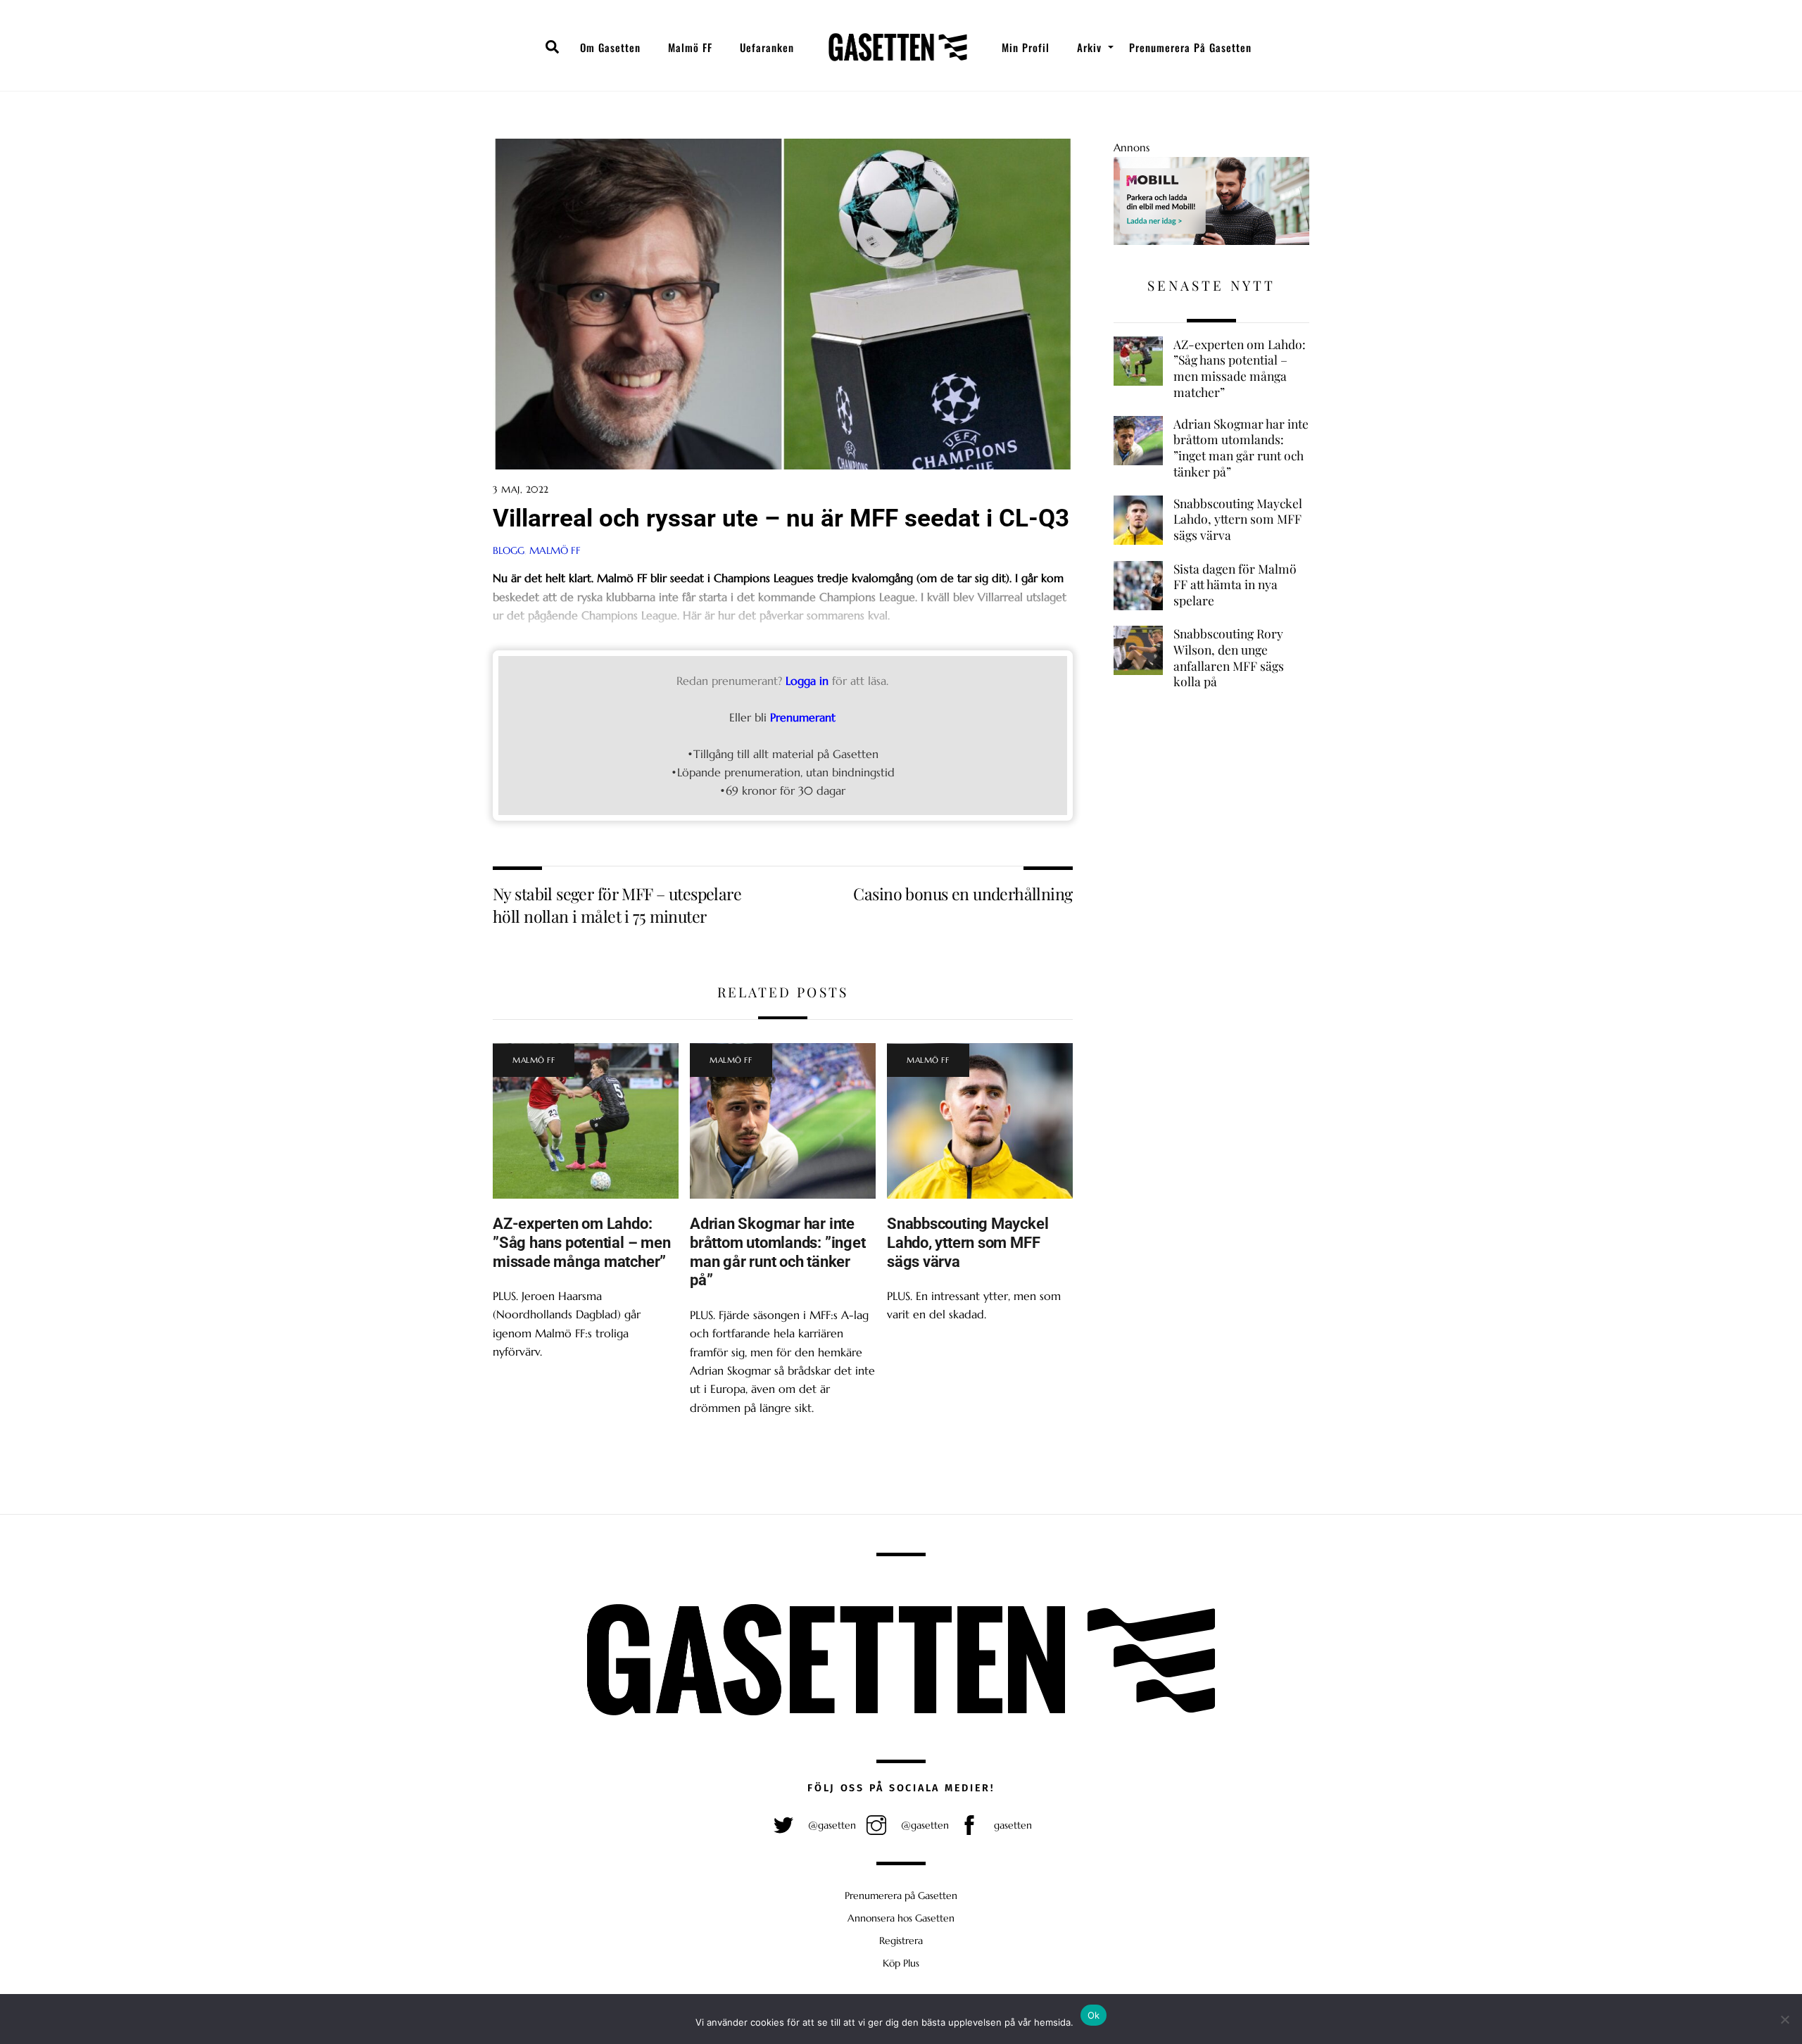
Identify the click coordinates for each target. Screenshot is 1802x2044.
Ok (1094, 2015)
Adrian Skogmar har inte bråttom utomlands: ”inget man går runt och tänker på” (777, 1252)
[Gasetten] (898, 47)
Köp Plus (901, 1963)
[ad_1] (1211, 241)
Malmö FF (690, 47)
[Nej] (1784, 2019)
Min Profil (1026, 47)
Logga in (807, 681)
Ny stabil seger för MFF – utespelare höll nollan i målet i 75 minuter (617, 905)
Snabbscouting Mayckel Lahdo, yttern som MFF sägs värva (968, 1242)
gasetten (1012, 1825)
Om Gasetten (610, 47)
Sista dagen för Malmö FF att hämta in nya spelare (1235, 585)
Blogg (509, 550)
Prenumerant (803, 717)
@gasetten (831, 1825)
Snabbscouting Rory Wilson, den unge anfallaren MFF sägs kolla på (1229, 657)
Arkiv (1089, 47)
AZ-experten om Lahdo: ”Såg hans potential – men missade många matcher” (581, 1242)
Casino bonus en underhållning (963, 894)
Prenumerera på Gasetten (1190, 47)
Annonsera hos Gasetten (901, 1918)
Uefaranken (767, 47)
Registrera (901, 1941)
